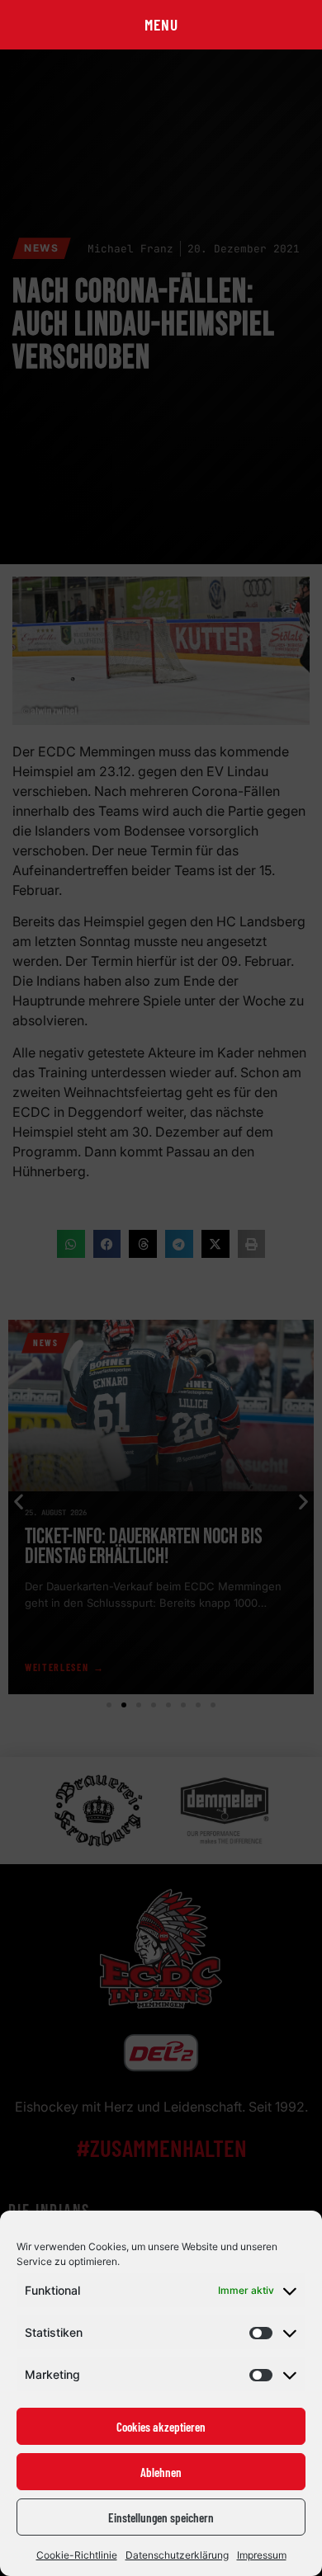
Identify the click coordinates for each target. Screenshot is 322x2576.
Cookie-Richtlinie (77, 2555)
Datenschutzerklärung (177, 2555)
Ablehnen (161, 2472)
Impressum (262, 2555)
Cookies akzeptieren (161, 2427)
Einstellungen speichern (161, 2517)
